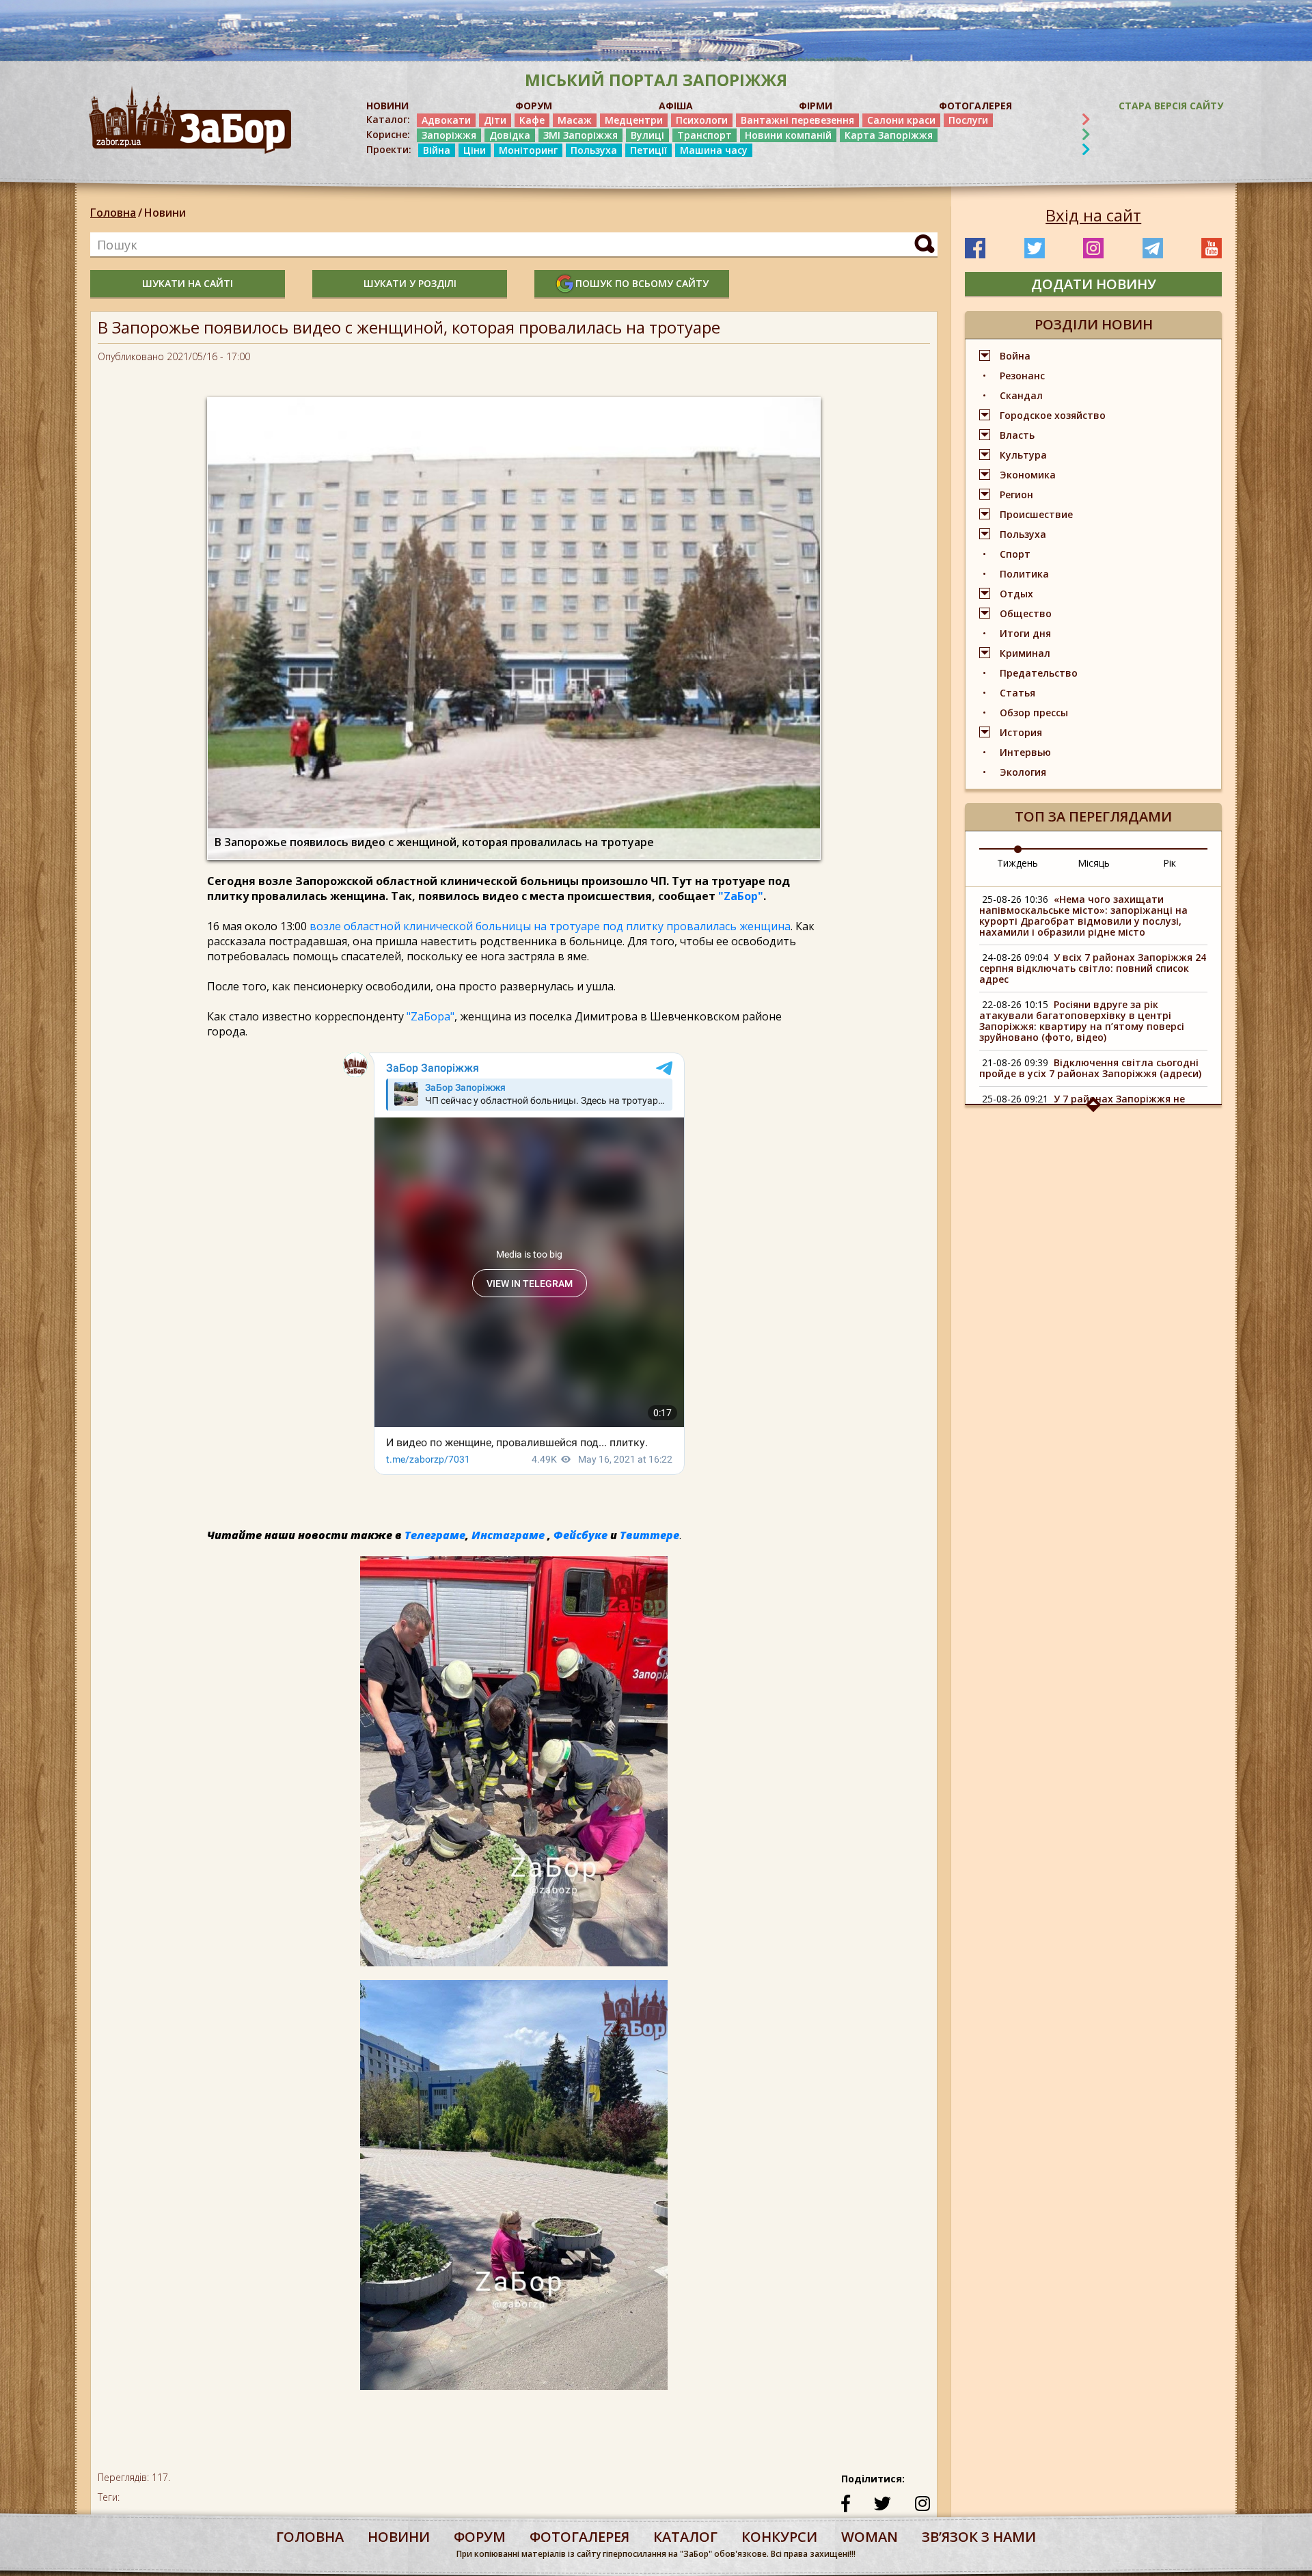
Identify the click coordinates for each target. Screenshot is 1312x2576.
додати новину (1094, 284)
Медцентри (634, 120)
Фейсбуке (580, 1535)
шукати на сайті (188, 283)
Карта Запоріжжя (889, 135)
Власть (1017, 435)
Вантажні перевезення (797, 120)
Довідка (510, 135)
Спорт (1015, 554)
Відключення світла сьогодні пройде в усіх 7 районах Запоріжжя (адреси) (1090, 1068)
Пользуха (594, 150)
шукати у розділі (410, 283)
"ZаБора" (430, 1016)
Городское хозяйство (1053, 415)
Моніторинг (528, 150)
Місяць (1094, 863)
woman (870, 2537)
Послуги (968, 120)
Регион (1016, 494)
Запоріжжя (449, 135)
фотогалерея (579, 2537)
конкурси (779, 2537)
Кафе (532, 120)
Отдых (1016, 594)
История (1021, 732)
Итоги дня (1025, 633)
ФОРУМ (534, 106)
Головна (113, 213)
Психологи (702, 120)
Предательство (1039, 673)
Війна (437, 150)
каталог (685, 2537)
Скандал (1021, 395)
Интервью (1025, 752)
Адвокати (446, 120)
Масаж (575, 120)
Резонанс (1022, 376)
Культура (1023, 455)
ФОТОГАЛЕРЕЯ (975, 106)
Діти (495, 120)
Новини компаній (788, 135)
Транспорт (705, 135)
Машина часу (714, 150)
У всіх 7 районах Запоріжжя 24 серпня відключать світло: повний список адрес (1093, 968)
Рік (1170, 863)
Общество (1026, 613)
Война (1015, 356)
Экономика (1028, 475)
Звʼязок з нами (979, 2537)
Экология (1023, 772)
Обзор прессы (1034, 713)
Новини (165, 213)
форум (480, 2537)
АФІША (676, 106)
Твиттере (650, 1535)
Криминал (1025, 653)
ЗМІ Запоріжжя (580, 135)
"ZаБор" (741, 896)
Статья (1017, 693)
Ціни (475, 150)
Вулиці (647, 135)
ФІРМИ (816, 106)
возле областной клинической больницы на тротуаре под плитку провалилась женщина (550, 926)
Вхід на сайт (1093, 215)
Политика (1024, 574)
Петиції (648, 150)
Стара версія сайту (1171, 106)
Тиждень (1017, 863)
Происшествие (1036, 514)
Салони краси (901, 120)
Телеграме (435, 1535)
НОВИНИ (387, 106)
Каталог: (388, 120)
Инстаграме (508, 1535)
